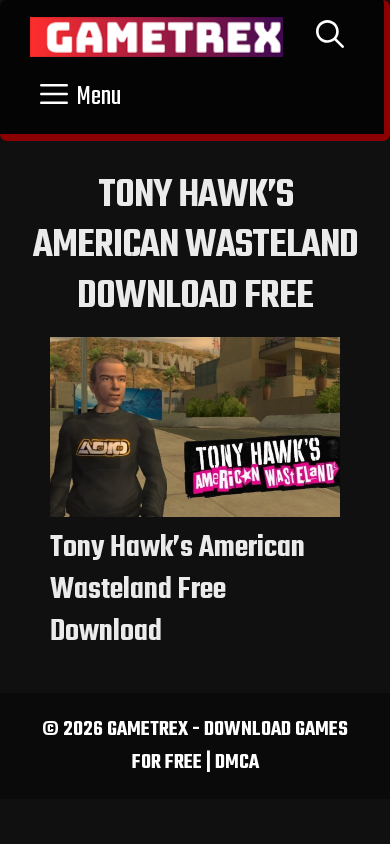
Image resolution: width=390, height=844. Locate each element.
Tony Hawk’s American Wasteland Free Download (177, 590)
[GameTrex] (156, 37)
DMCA (237, 762)
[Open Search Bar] (330, 37)
